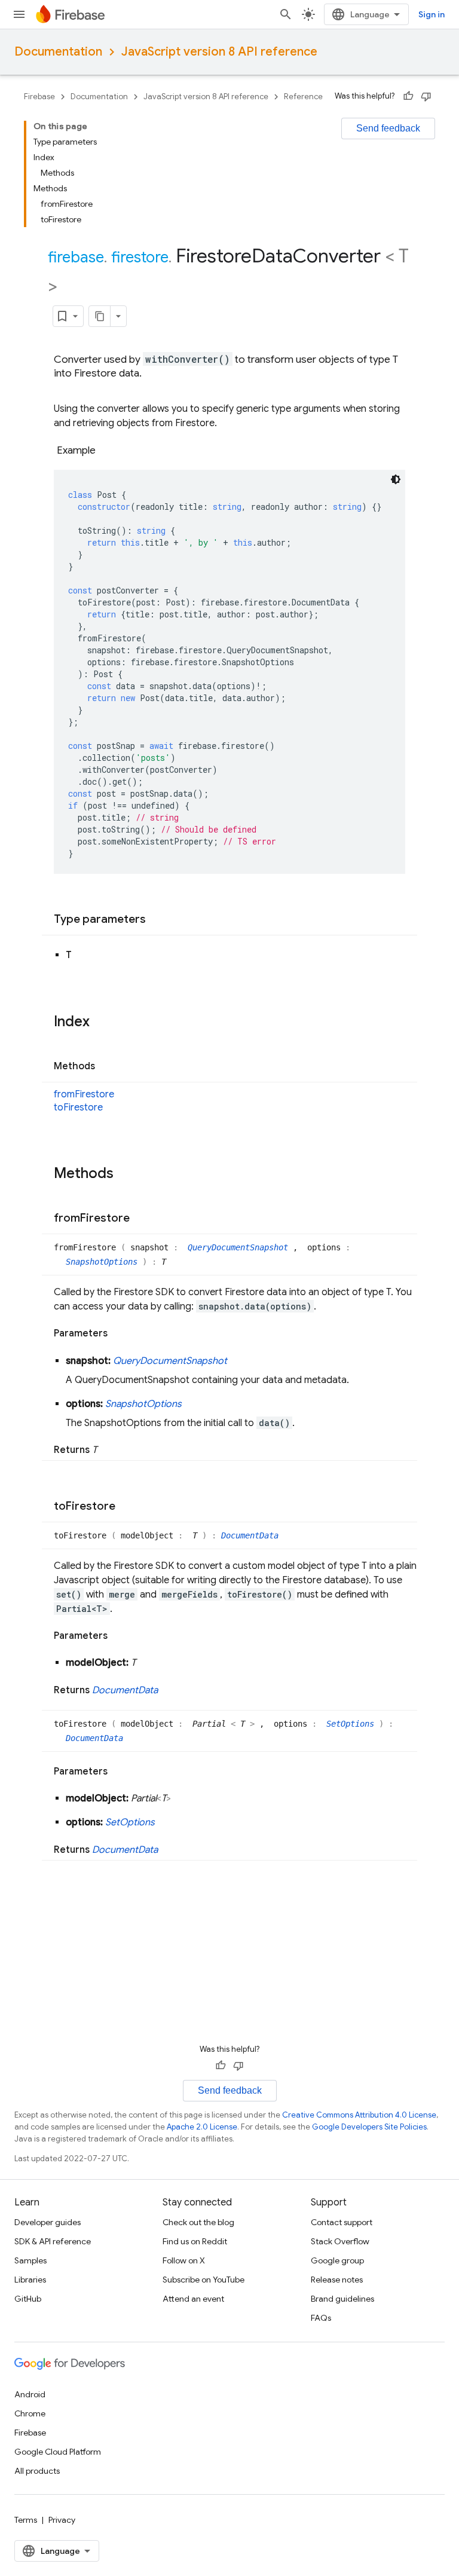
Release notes (337, 2280)
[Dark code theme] (396, 479)
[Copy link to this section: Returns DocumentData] (170, 1690)
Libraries (30, 2280)
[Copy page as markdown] (100, 316)
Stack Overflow (340, 2241)
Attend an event (193, 2299)
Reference (303, 97)
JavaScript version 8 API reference (219, 52)
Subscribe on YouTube (204, 2280)
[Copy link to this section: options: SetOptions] (167, 1822)
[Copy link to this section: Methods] (107, 1067)
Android (30, 2394)
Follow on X (184, 2260)
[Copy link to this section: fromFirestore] (142, 1219)
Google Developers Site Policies (369, 2127)
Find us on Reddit (195, 2241)
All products (37, 2471)
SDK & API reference (53, 2241)
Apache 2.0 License (202, 2127)
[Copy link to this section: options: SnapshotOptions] (194, 1404)
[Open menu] (19, 14)
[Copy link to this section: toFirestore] (127, 1507)
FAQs (321, 2318)
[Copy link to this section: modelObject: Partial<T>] (183, 1798)
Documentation (58, 52)
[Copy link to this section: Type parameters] (158, 920)
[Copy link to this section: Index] (102, 1023)
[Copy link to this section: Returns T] (109, 1450)
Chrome (30, 2413)
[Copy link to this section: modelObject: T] (148, 1663)
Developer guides (48, 2222)
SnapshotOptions (104, 1262)
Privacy (62, 2520)
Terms (26, 2520)
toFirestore (78, 1108)
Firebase (39, 97)
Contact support (342, 2222)
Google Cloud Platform (58, 2452)
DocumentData (250, 1535)
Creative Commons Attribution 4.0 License (359, 2115)
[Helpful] (408, 96)
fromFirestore (84, 1094)
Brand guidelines (342, 2299)
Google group (337, 2260)
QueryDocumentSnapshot (240, 1247)
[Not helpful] (426, 96)
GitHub (28, 2299)
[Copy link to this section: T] (84, 955)
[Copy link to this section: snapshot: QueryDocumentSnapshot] (239, 1361)
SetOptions (353, 1724)
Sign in (432, 14)
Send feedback (388, 128)
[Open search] (286, 14)
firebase (76, 257)
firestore (140, 257)
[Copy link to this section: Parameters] (120, 1333)
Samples (30, 2260)
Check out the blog (198, 2222)
